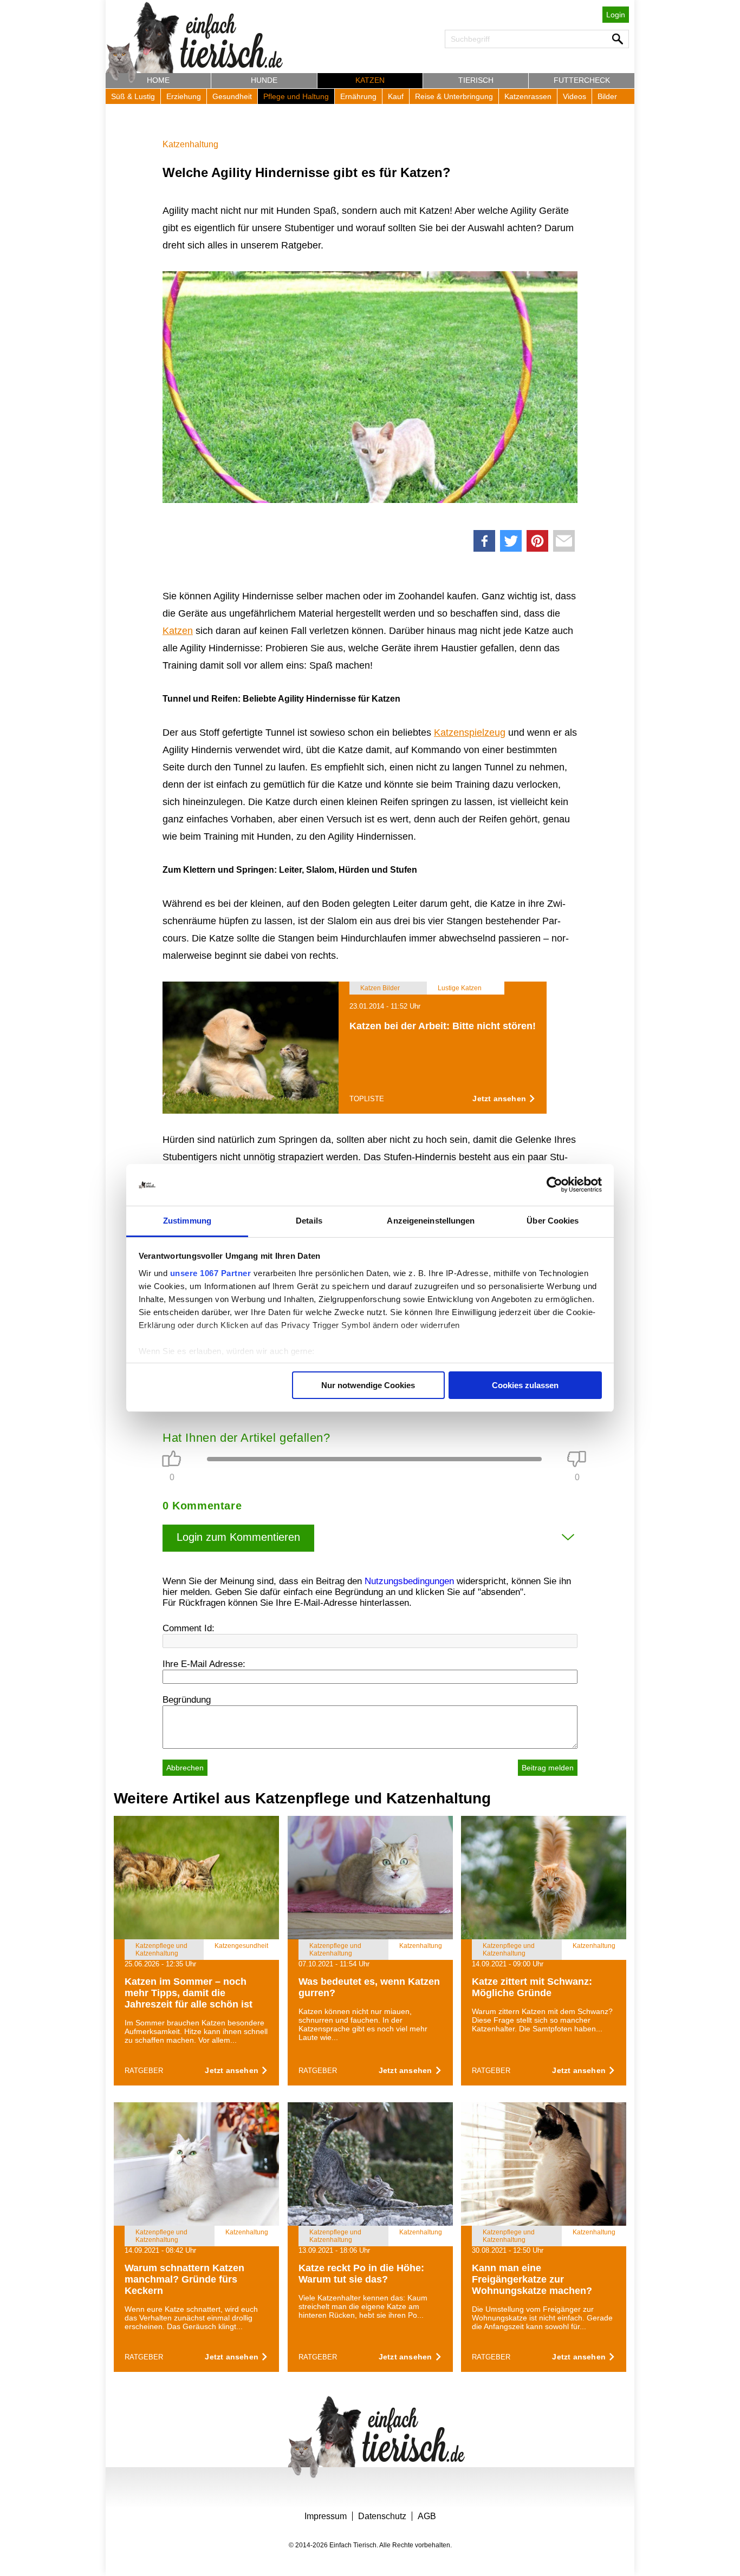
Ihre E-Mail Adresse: (204, 1664)
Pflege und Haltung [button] (296, 96)
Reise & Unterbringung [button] (454, 96)
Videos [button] (575, 96)
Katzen (178, 631)
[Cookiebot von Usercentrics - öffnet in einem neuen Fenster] (554, 1185)
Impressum (326, 2516)
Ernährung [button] (358, 96)
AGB (427, 2516)
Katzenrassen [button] (528, 96)
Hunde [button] (264, 80)
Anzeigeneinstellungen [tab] (431, 1221)
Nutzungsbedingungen (409, 1581)
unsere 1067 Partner (211, 1273)
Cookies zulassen (525, 1385)
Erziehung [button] (184, 96)
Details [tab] (309, 1221)
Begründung (187, 1700)
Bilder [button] (607, 96)
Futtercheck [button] (582, 80)
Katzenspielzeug (470, 733)
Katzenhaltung (190, 144)
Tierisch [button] (476, 80)
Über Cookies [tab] (553, 1221)
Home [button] (158, 80)
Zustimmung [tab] (187, 1221)
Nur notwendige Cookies (368, 1385)
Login (616, 15)
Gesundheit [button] (232, 96)
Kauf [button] (396, 96)
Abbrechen (185, 1768)
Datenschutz (382, 2516)
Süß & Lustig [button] (133, 96)
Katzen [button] (370, 80)
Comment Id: (189, 1628)
